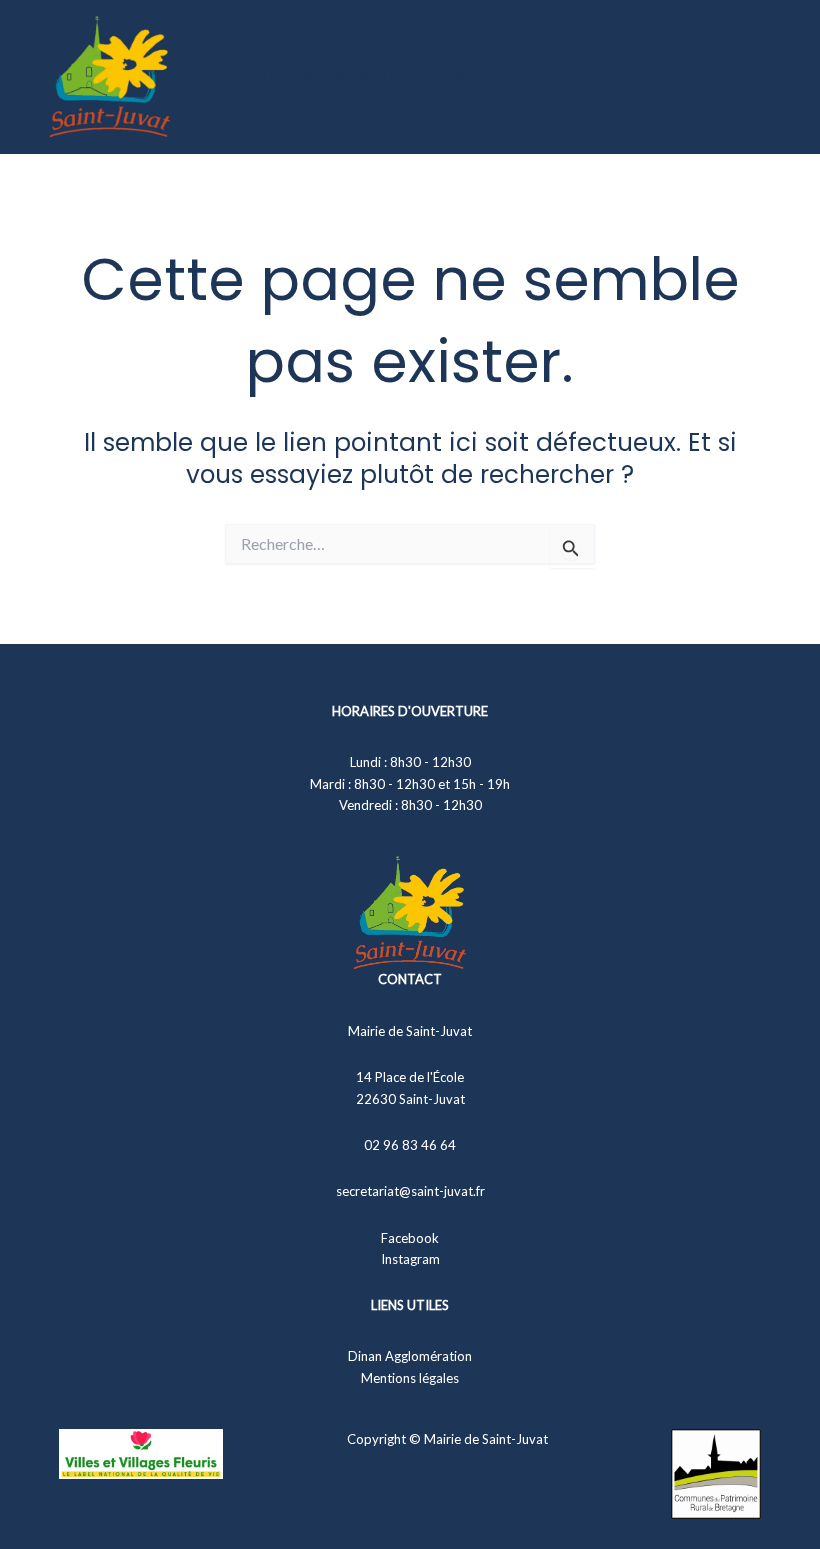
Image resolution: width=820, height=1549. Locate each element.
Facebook (410, 1238)
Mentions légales (410, 1378)
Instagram (410, 1259)
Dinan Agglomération (410, 1356)
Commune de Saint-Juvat (339, 76)
